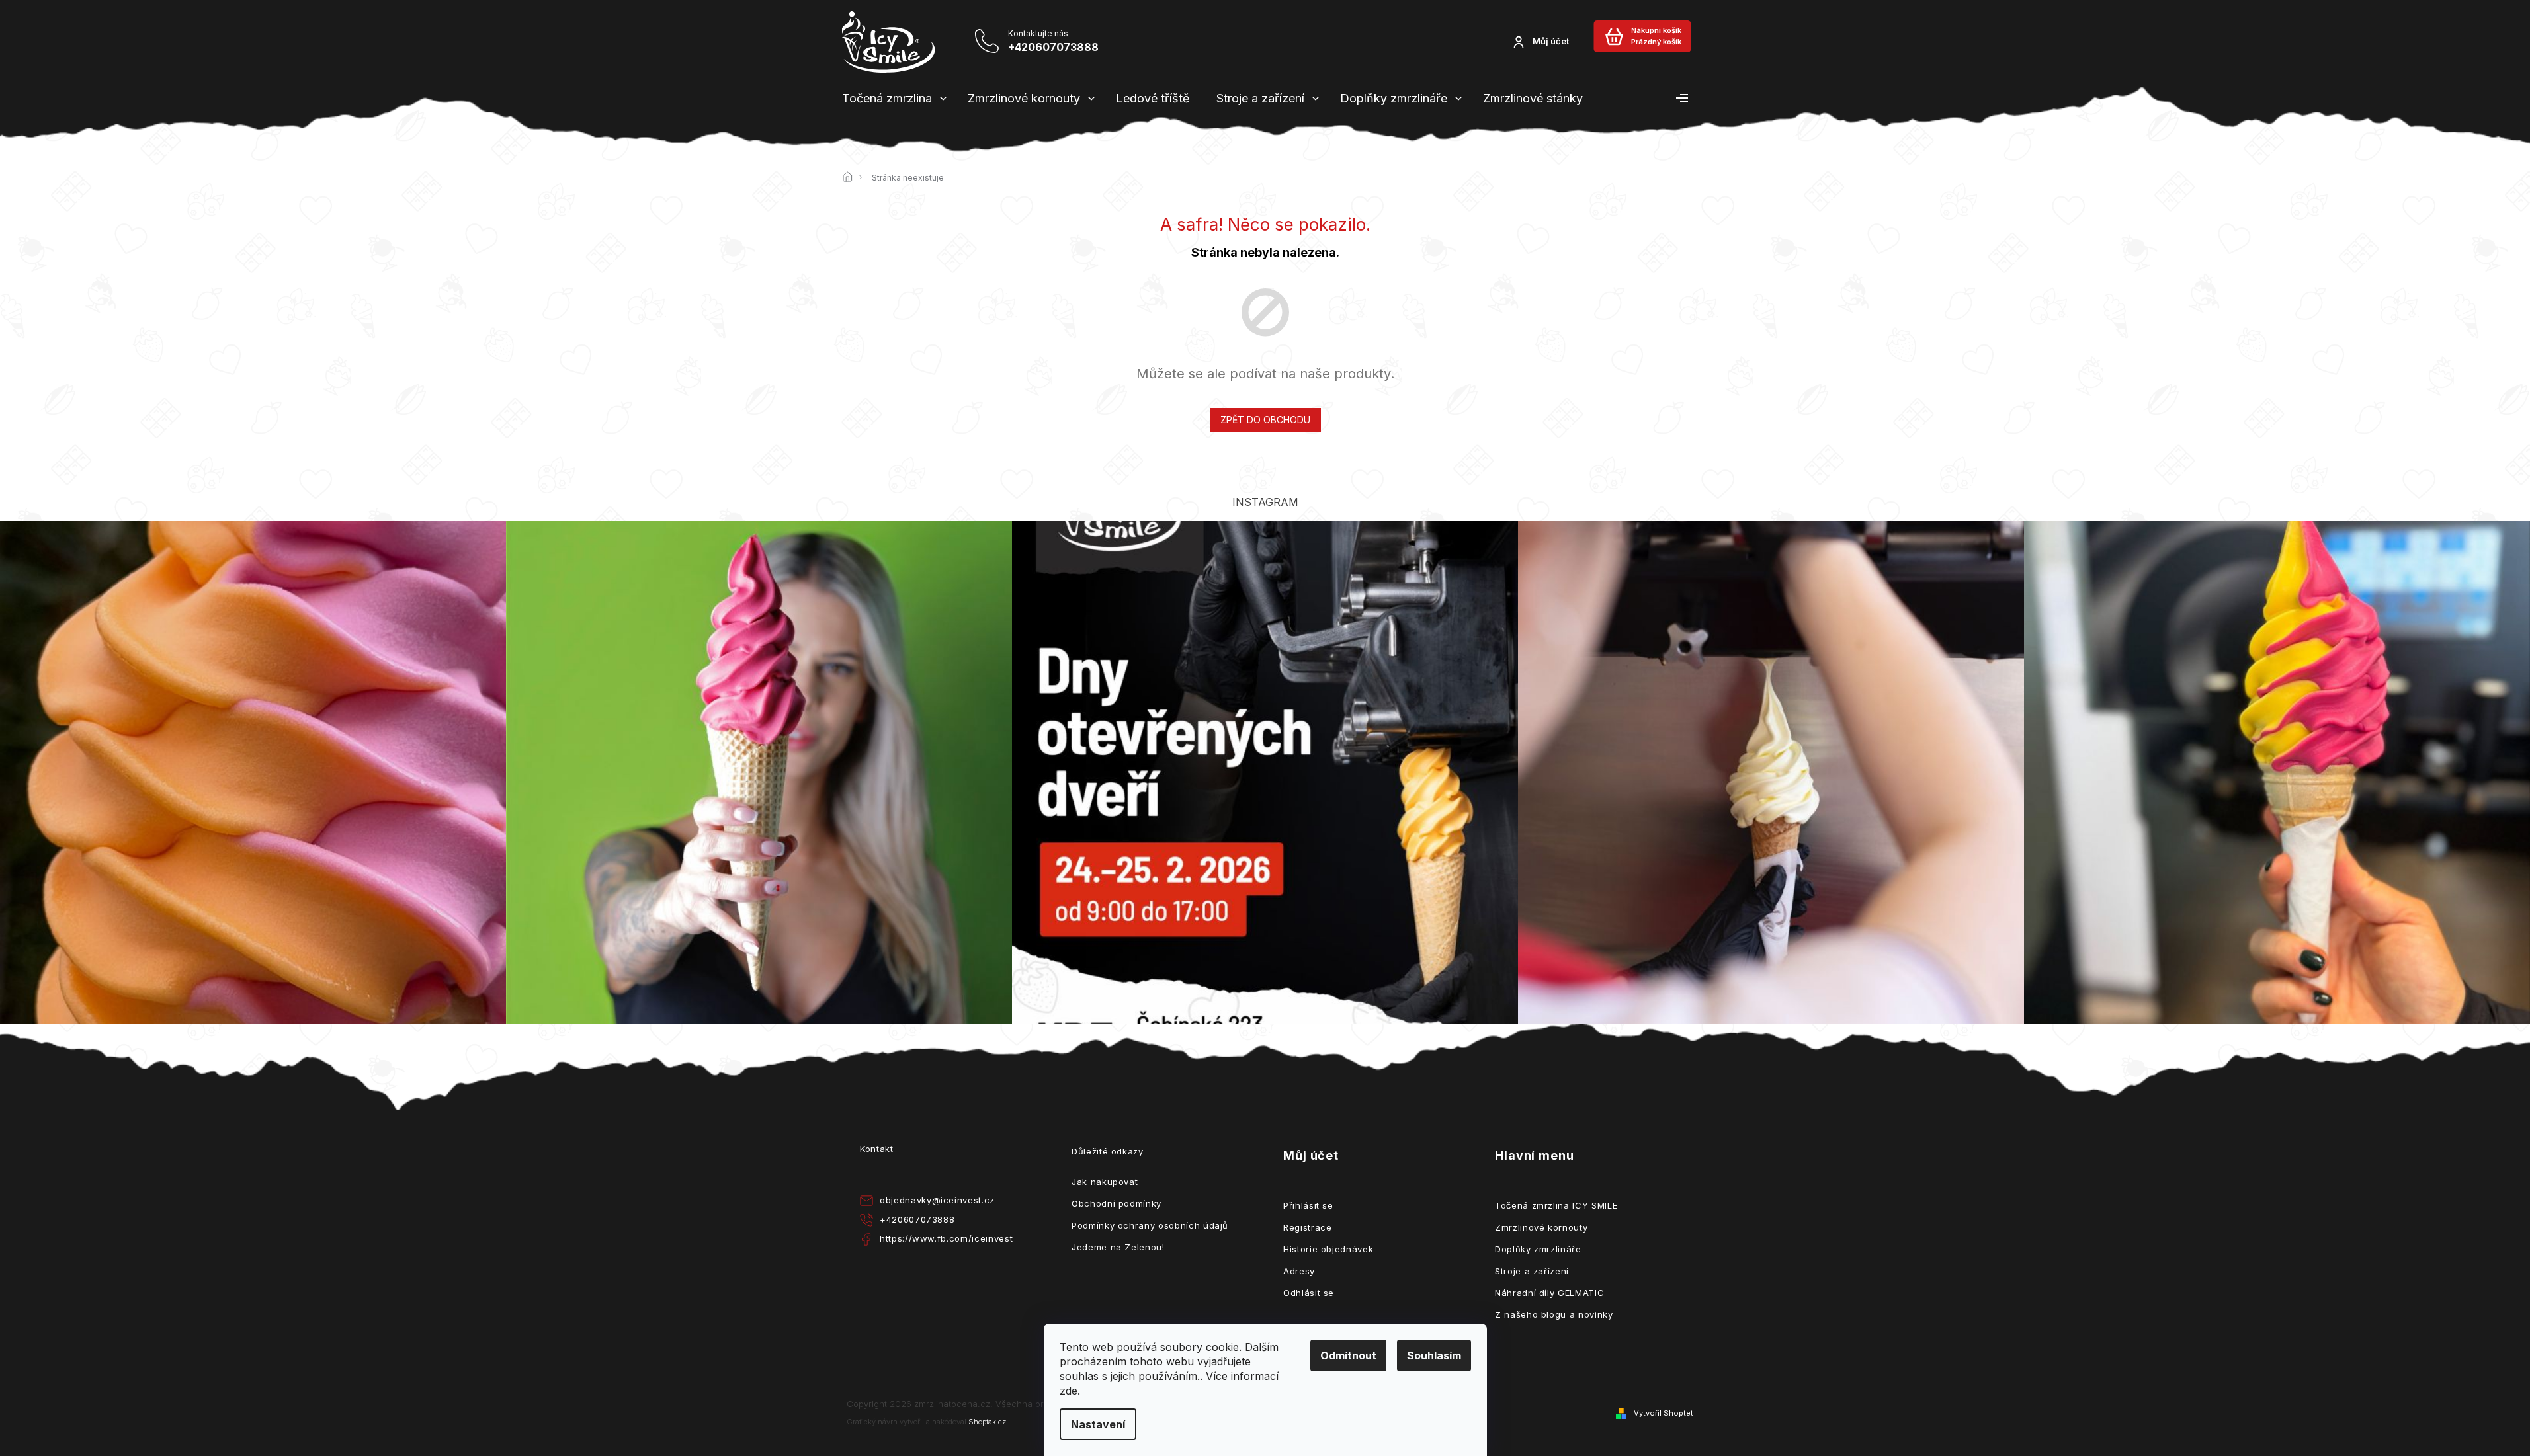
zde (1069, 1391)
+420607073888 (917, 1219)
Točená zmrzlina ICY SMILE (1556, 1205)
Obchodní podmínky (1117, 1203)
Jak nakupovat (1105, 1182)
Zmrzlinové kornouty (1541, 1227)
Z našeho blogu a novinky (1554, 1314)
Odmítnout (1348, 1355)
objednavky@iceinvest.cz (937, 1200)
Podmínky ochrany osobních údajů (1150, 1225)
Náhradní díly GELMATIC (1549, 1293)
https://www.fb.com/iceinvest (946, 1238)
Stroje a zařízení (1532, 1271)
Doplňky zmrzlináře (1538, 1249)
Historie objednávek (1328, 1249)
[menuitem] (887, 99)
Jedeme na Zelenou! (1118, 1247)
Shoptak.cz (987, 1422)
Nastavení (1098, 1424)
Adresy (1299, 1271)
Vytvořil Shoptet (1664, 1413)
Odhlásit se (1309, 1293)
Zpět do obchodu (1265, 420)
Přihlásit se (1308, 1205)
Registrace (1308, 1227)
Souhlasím (1434, 1355)
